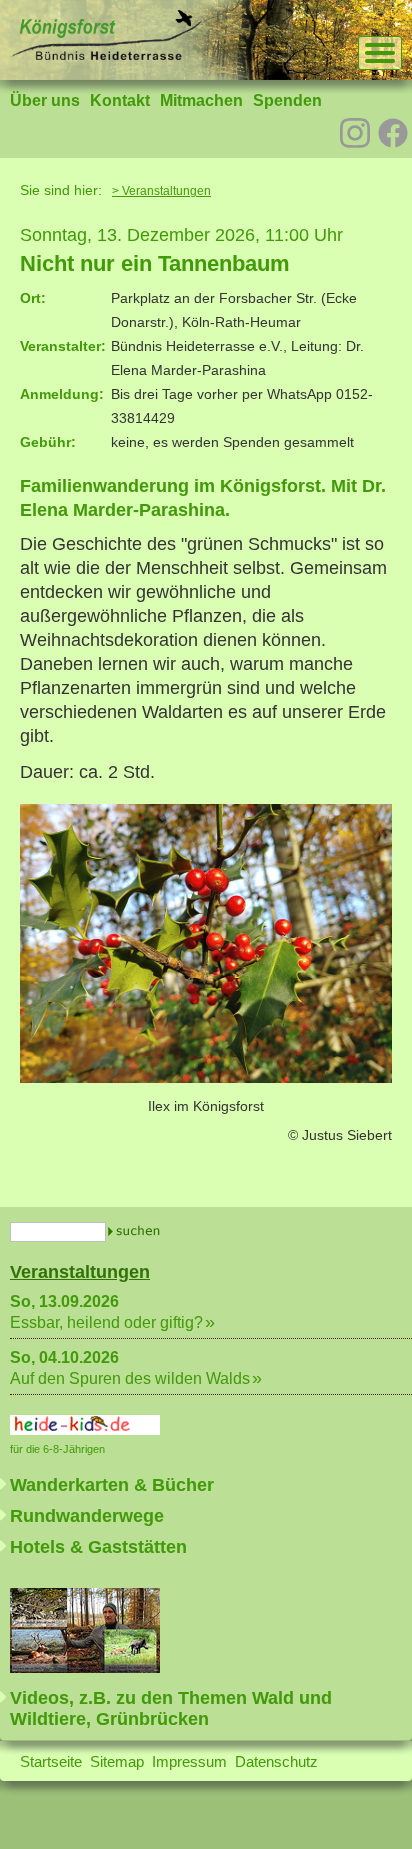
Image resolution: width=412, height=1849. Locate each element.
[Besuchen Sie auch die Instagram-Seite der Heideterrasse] (355, 131)
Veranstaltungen (80, 1272)
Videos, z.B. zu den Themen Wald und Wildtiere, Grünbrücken (171, 1708)
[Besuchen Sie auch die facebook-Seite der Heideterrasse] (393, 135)
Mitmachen (201, 100)
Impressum (189, 1761)
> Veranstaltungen (161, 191)
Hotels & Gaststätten (98, 1547)
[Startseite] (106, 55)
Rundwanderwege (87, 1516)
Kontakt (120, 100)
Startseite (51, 1761)
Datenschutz (276, 1761)
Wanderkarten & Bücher (112, 1485)
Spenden (287, 100)
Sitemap (117, 1761)
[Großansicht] (206, 1077)
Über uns (45, 100)
